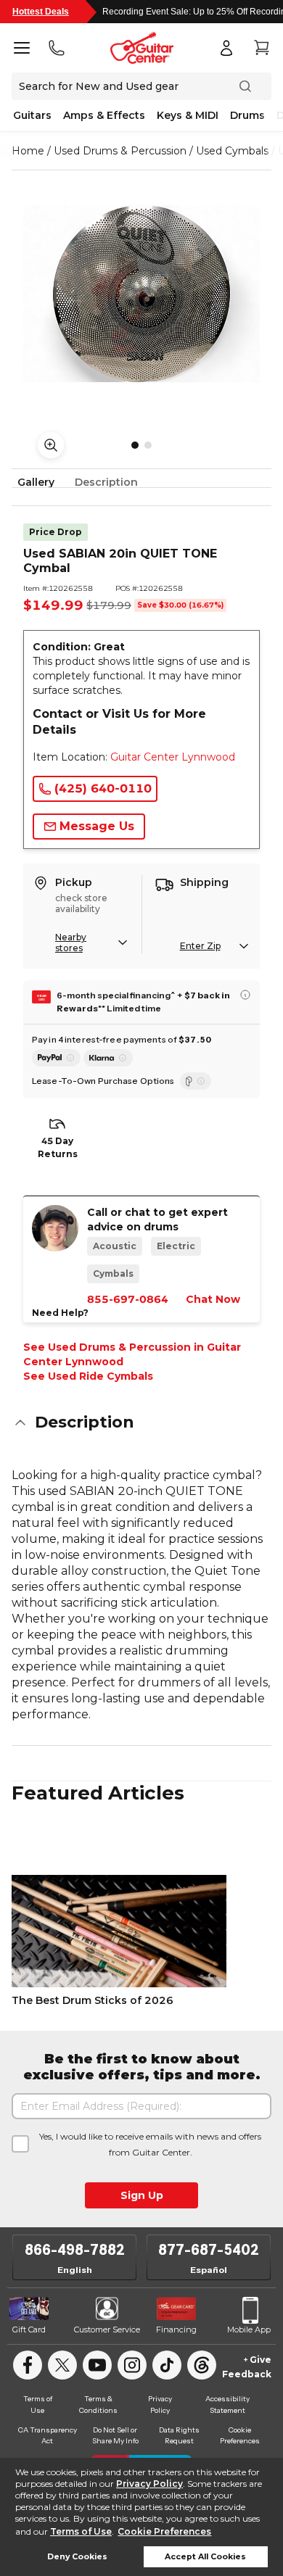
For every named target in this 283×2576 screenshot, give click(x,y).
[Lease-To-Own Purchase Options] (196, 1081)
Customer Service (107, 2329)
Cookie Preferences (164, 2531)
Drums (247, 115)
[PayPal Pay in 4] (56, 1058)
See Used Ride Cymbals (88, 1376)
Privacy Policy (149, 2484)
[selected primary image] (141, 294)
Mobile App (249, 2329)
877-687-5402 (209, 2250)
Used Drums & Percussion (120, 151)
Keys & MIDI (188, 115)
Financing (176, 2329)
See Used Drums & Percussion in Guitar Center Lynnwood (132, 1354)
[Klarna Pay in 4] (108, 1058)
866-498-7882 (75, 2250)
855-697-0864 (128, 1299)
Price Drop (56, 532)
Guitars (32, 115)
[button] (141, 1422)
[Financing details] (245, 995)
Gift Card (29, 2329)
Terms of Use (81, 2531)
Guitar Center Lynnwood (173, 757)
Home (28, 151)
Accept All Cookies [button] (205, 2557)
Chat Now (213, 1299)
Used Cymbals (232, 151)
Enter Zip (200, 946)
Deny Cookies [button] (77, 2557)
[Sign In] (226, 48)
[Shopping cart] (261, 48)
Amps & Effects (104, 115)
